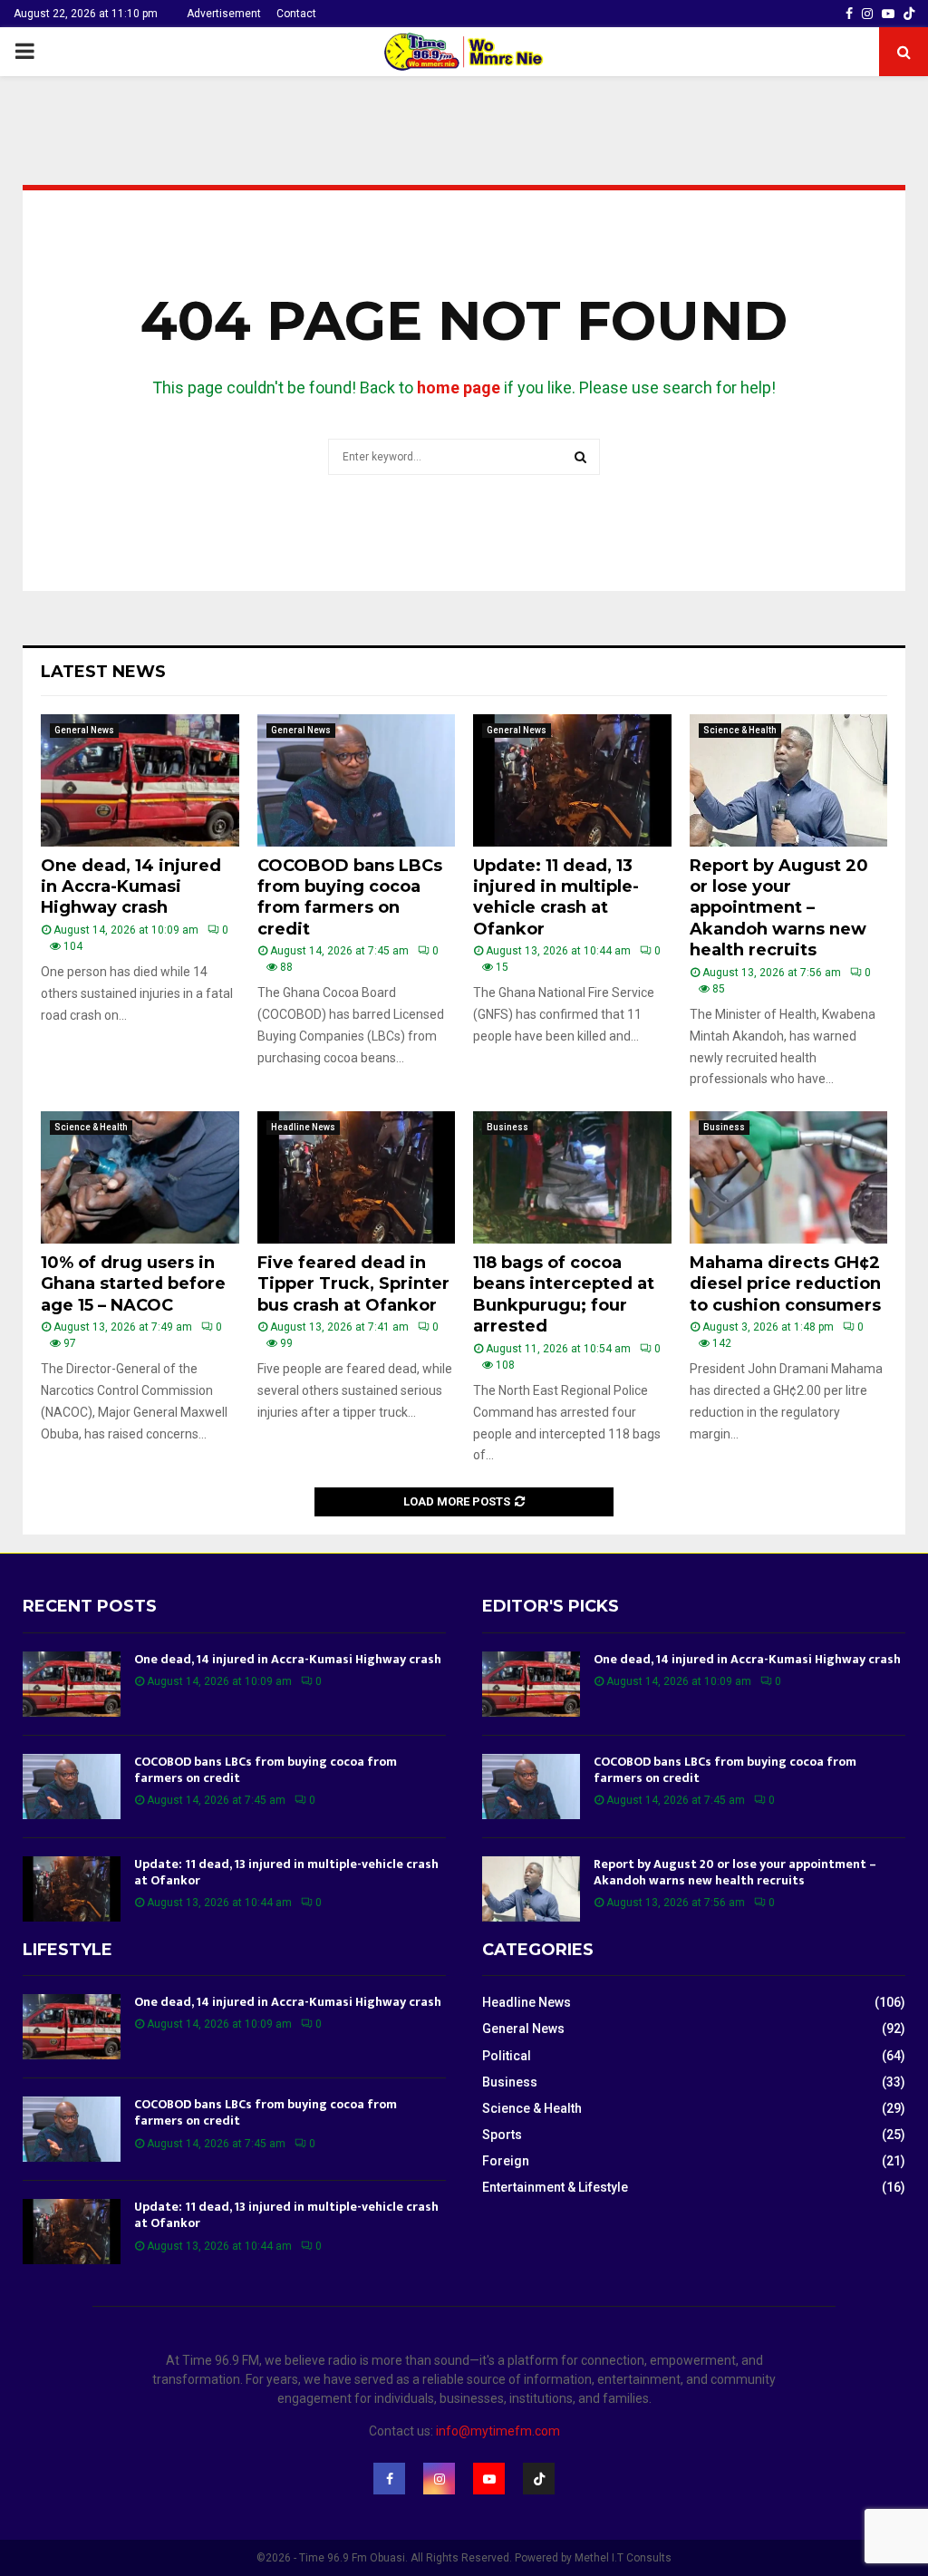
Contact (296, 14)
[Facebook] (389, 2479)
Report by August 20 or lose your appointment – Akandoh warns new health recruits (779, 908)
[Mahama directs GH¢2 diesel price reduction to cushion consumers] (789, 1177)
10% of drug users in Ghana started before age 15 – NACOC (133, 1284)
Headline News (303, 1127)
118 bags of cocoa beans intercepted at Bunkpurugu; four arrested (564, 1294)
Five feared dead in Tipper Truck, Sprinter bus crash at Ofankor (353, 1284)
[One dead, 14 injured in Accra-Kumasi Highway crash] (140, 780)
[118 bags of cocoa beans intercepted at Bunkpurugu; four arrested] (572, 1177)
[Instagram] (439, 2479)
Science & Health (740, 730)
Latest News (103, 672)
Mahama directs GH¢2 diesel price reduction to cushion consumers (785, 1284)
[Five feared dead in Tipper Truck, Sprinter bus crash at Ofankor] (357, 1177)
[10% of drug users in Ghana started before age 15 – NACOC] (140, 1177)
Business (507, 1127)
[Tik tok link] (909, 14)
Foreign (506, 2161)
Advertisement (224, 14)
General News (84, 730)
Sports (502, 2135)
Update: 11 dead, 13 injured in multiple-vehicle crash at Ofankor (556, 897)
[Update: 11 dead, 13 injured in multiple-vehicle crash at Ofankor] (572, 780)
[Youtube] (489, 2479)
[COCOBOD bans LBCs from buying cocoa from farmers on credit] (357, 780)
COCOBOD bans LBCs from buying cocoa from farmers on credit (350, 897)
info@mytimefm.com (498, 2431)
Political (507, 2056)
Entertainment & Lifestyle (555, 2187)
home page (459, 387)
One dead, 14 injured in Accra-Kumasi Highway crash (131, 887)
